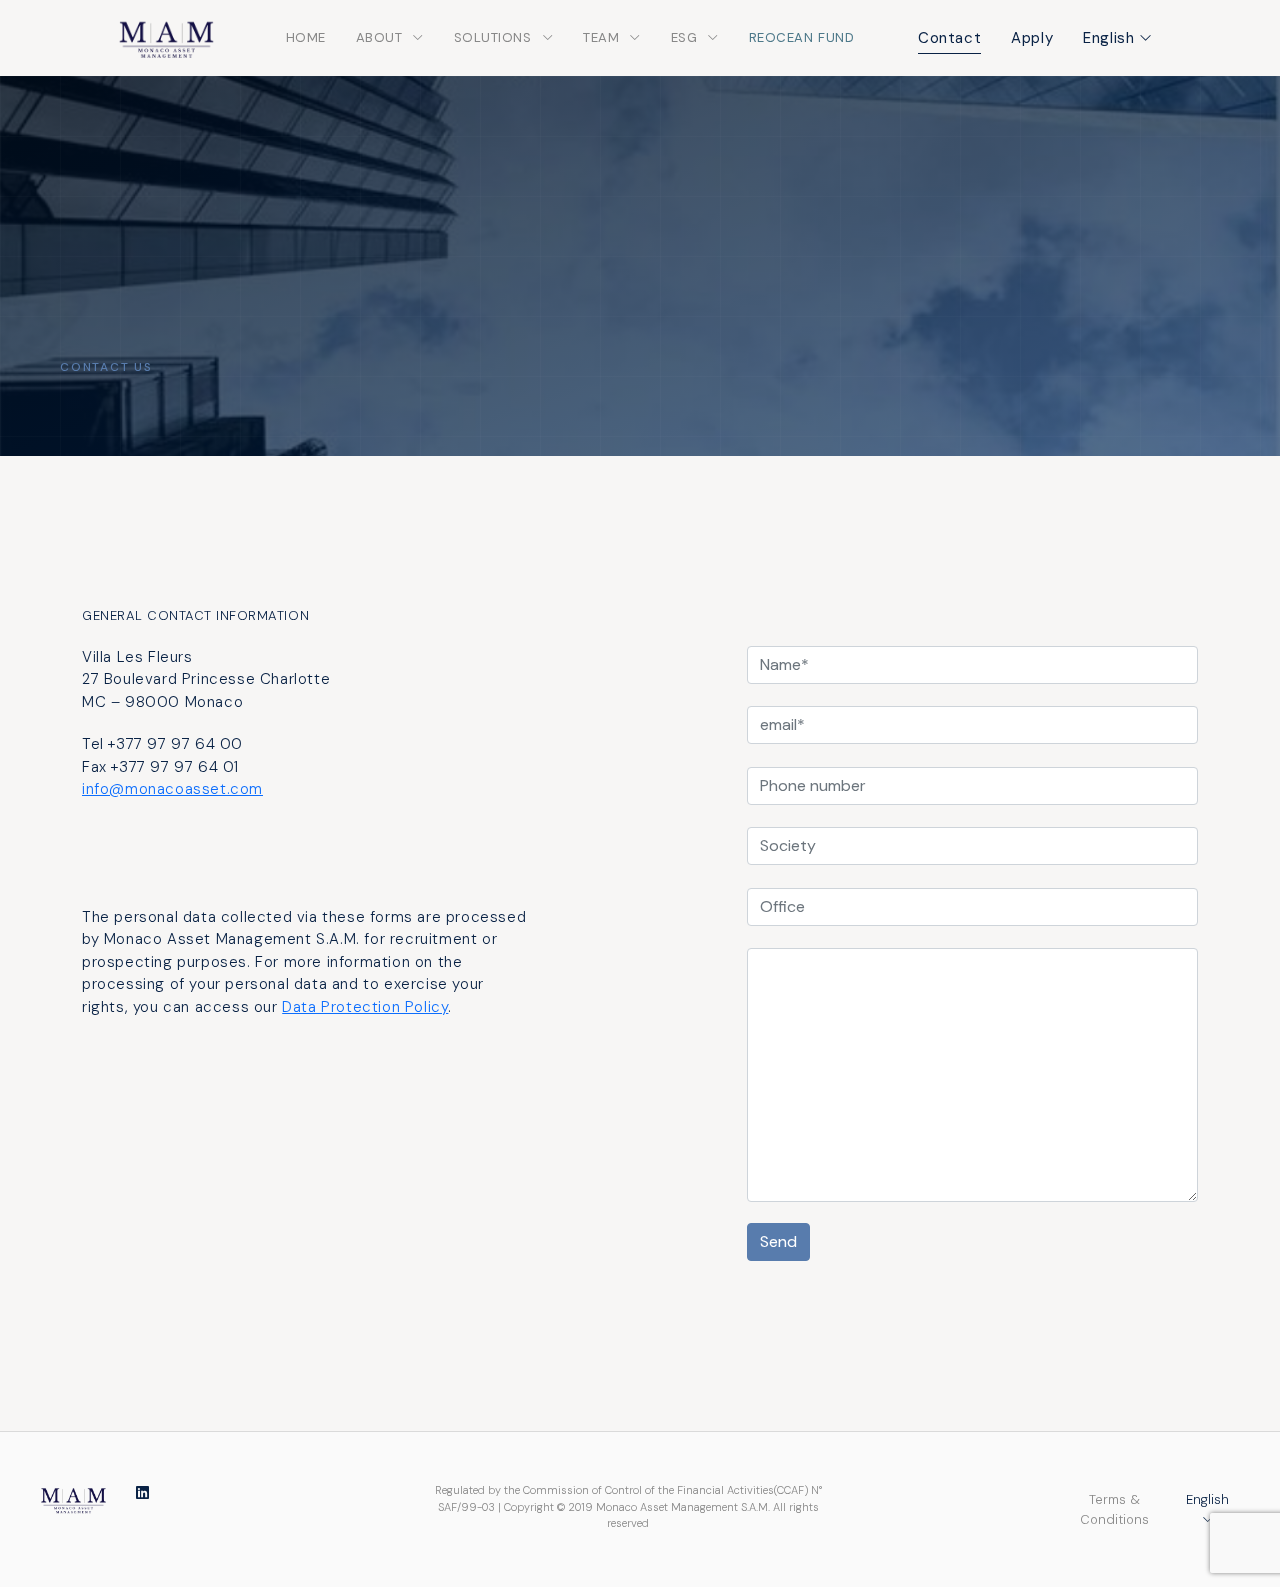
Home (306, 37)
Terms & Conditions (1114, 1509)
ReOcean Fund (801, 37)
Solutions (493, 37)
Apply (1032, 38)
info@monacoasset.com (172, 789)
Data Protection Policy (365, 1007)
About (379, 37)
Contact (949, 38)
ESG (684, 37)
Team (601, 37)
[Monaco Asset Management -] (73, 1498)
